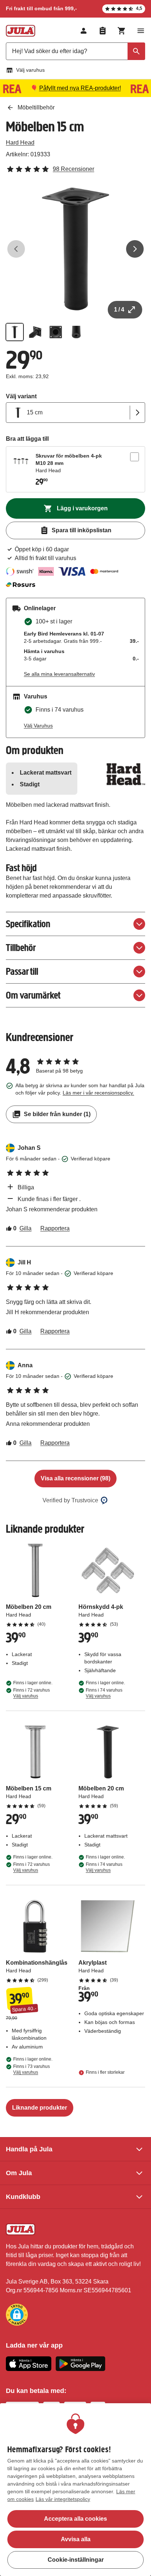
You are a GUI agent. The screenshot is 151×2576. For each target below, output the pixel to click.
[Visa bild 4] (76, 332)
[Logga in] (84, 31)
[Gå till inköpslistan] (103, 31)
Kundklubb (23, 2197)
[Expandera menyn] (141, 31)
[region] (75, 2490)
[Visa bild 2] (35, 332)
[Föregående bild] (16, 249)
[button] (17, 2315)
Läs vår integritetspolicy (63, 2499)
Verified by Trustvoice (70, 1500)
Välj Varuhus (38, 726)
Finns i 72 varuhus (32, 1693)
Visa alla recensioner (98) (75, 1478)
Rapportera (55, 1228)
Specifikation (28, 924)
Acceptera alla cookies (75, 2519)
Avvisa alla (76, 2539)
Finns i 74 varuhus (104, 1693)
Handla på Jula (29, 2149)
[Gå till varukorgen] (122, 31)
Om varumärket (33, 995)
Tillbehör (21, 948)
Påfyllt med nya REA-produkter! (80, 88)
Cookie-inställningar (76, 2560)
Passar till (22, 971)
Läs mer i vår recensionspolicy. (98, 1093)
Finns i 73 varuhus (32, 2069)
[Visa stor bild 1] (75, 249)
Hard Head (20, 143)
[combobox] (75, 51)
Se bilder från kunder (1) (57, 1114)
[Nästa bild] (135, 249)
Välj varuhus (30, 70)
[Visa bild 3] (56, 332)
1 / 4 (119, 310)
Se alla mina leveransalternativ (59, 674)
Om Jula (19, 2173)
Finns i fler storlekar (105, 2072)
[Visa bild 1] (15, 332)
